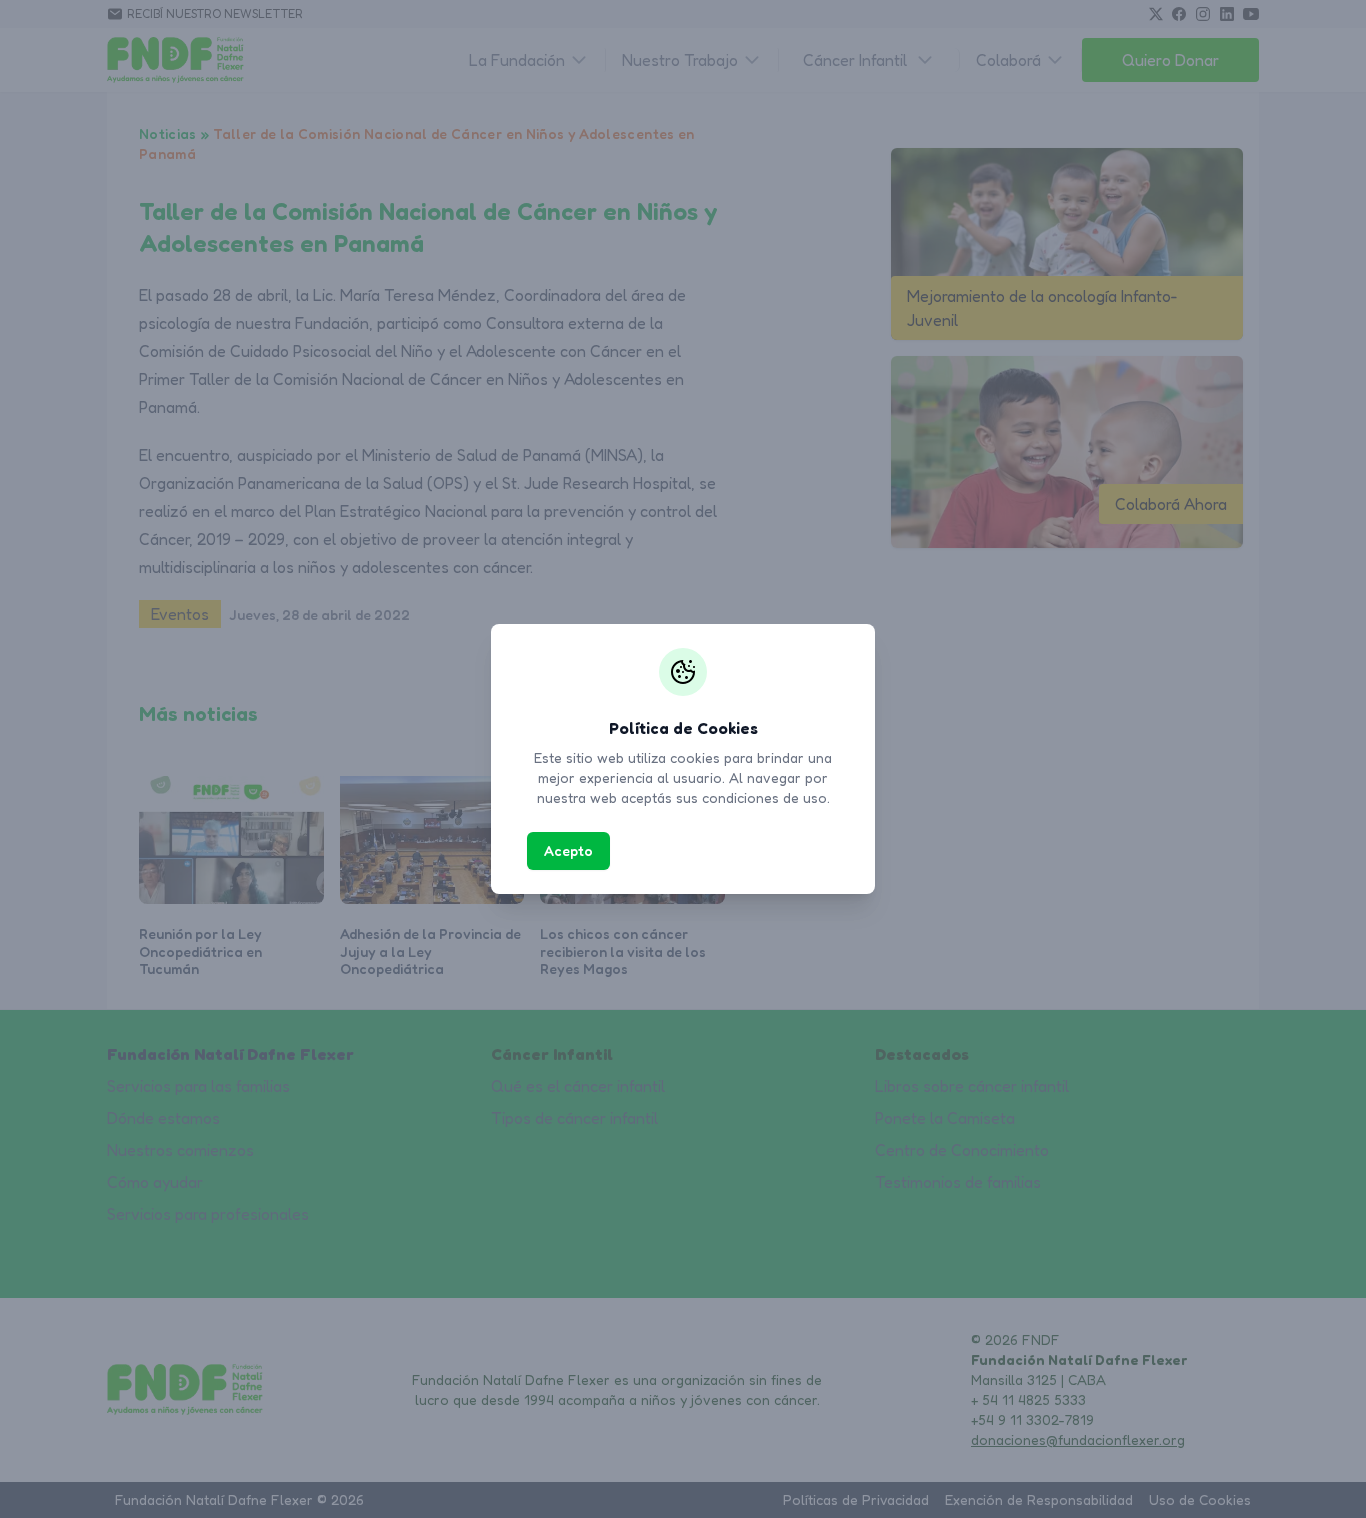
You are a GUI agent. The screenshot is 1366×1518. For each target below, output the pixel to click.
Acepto (568, 850)
